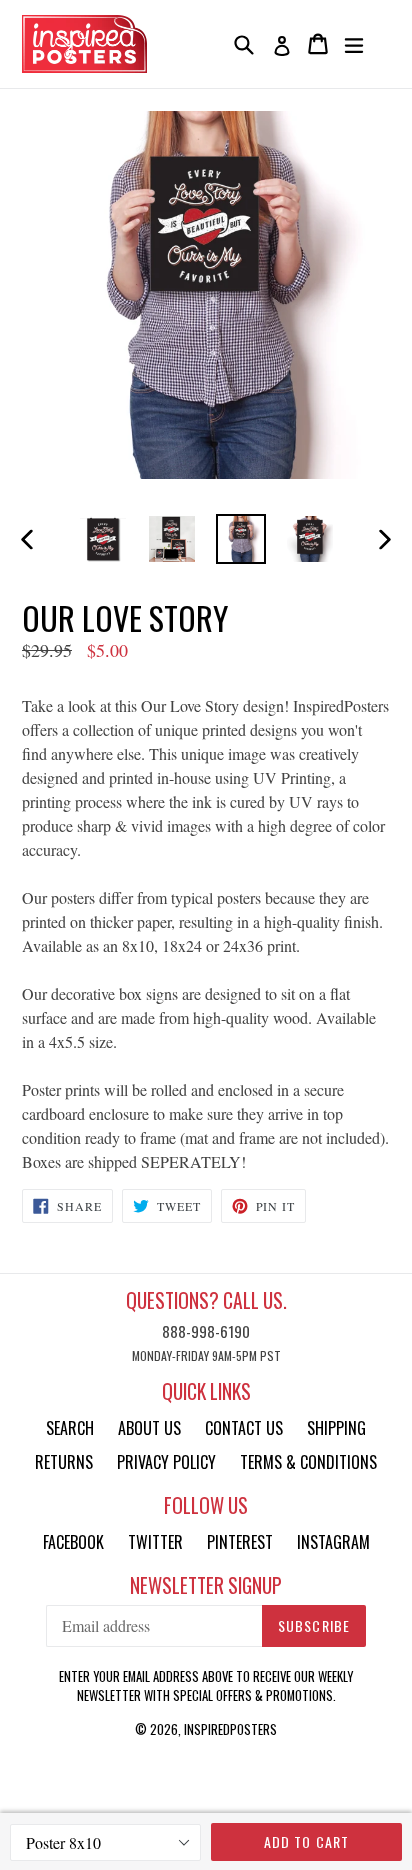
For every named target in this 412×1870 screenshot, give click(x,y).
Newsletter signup (206, 1585)
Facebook (73, 1542)
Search (70, 1428)
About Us (149, 1428)
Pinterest (240, 1542)
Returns (64, 1462)
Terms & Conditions (308, 1462)
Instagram (333, 1542)
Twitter (155, 1542)
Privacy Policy (166, 1462)
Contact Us (244, 1428)
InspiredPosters (230, 1729)
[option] (102, 539)
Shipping (336, 1428)
